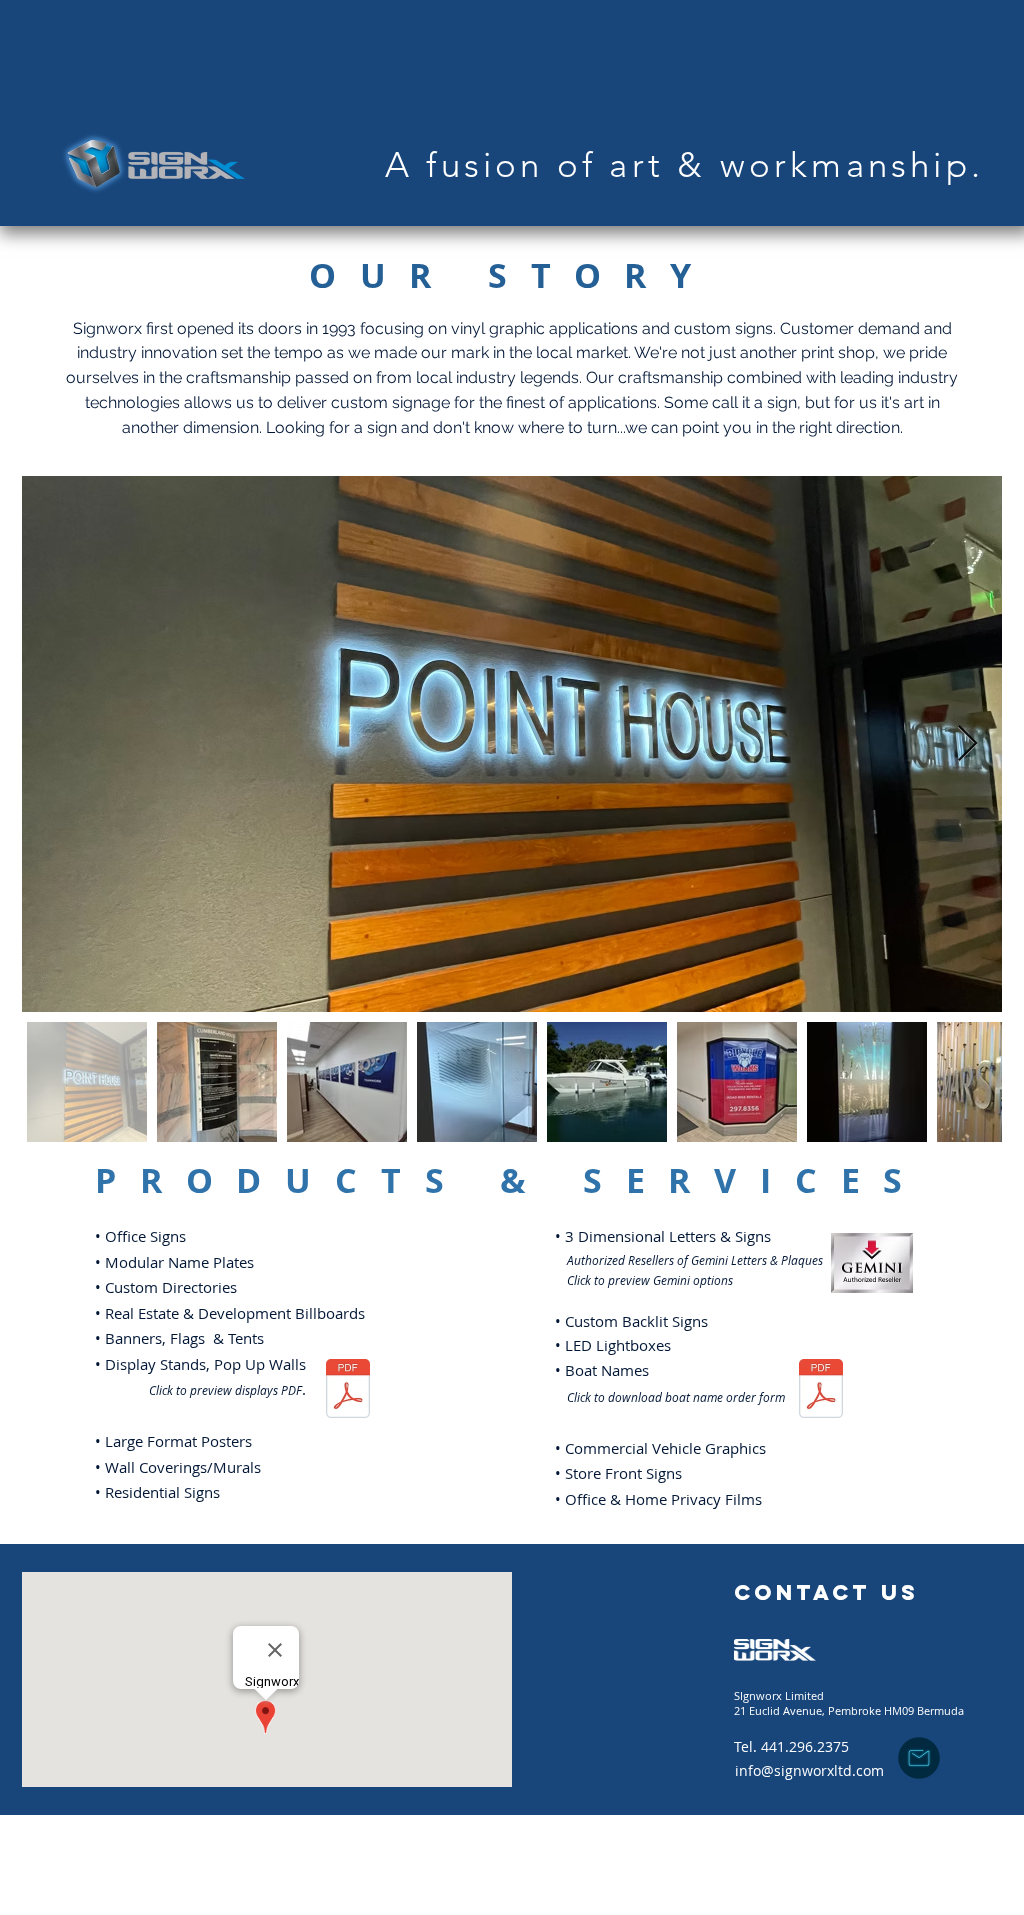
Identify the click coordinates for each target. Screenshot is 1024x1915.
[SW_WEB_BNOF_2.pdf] (821, 1391)
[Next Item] (967, 744)
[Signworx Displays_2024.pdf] (347, 1391)
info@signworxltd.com (809, 1770)
